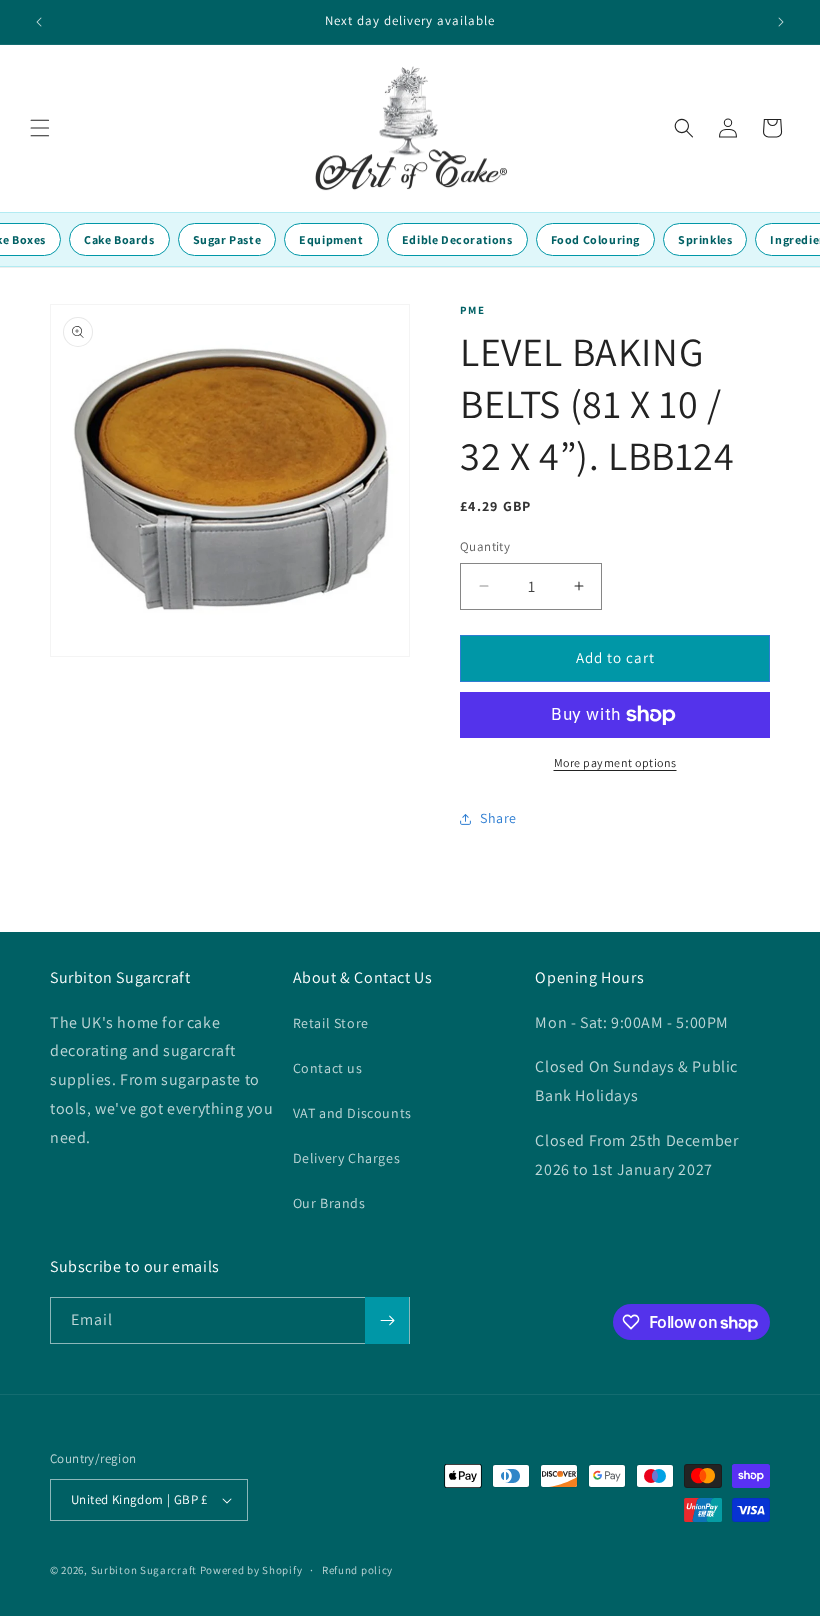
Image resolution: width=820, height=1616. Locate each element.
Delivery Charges (347, 1158)
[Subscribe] (387, 1320)
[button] (40, 128)
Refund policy (357, 1570)
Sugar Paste (227, 239)
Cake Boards (119, 239)
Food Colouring (595, 239)
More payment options (615, 762)
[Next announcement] (781, 22)
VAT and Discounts (352, 1113)
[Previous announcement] (39, 22)
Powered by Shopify (251, 1570)
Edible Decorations (457, 239)
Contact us (328, 1068)
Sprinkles (705, 239)
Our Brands (329, 1203)
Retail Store (331, 1023)
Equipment (331, 239)
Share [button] (498, 818)
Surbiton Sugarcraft (144, 1570)
